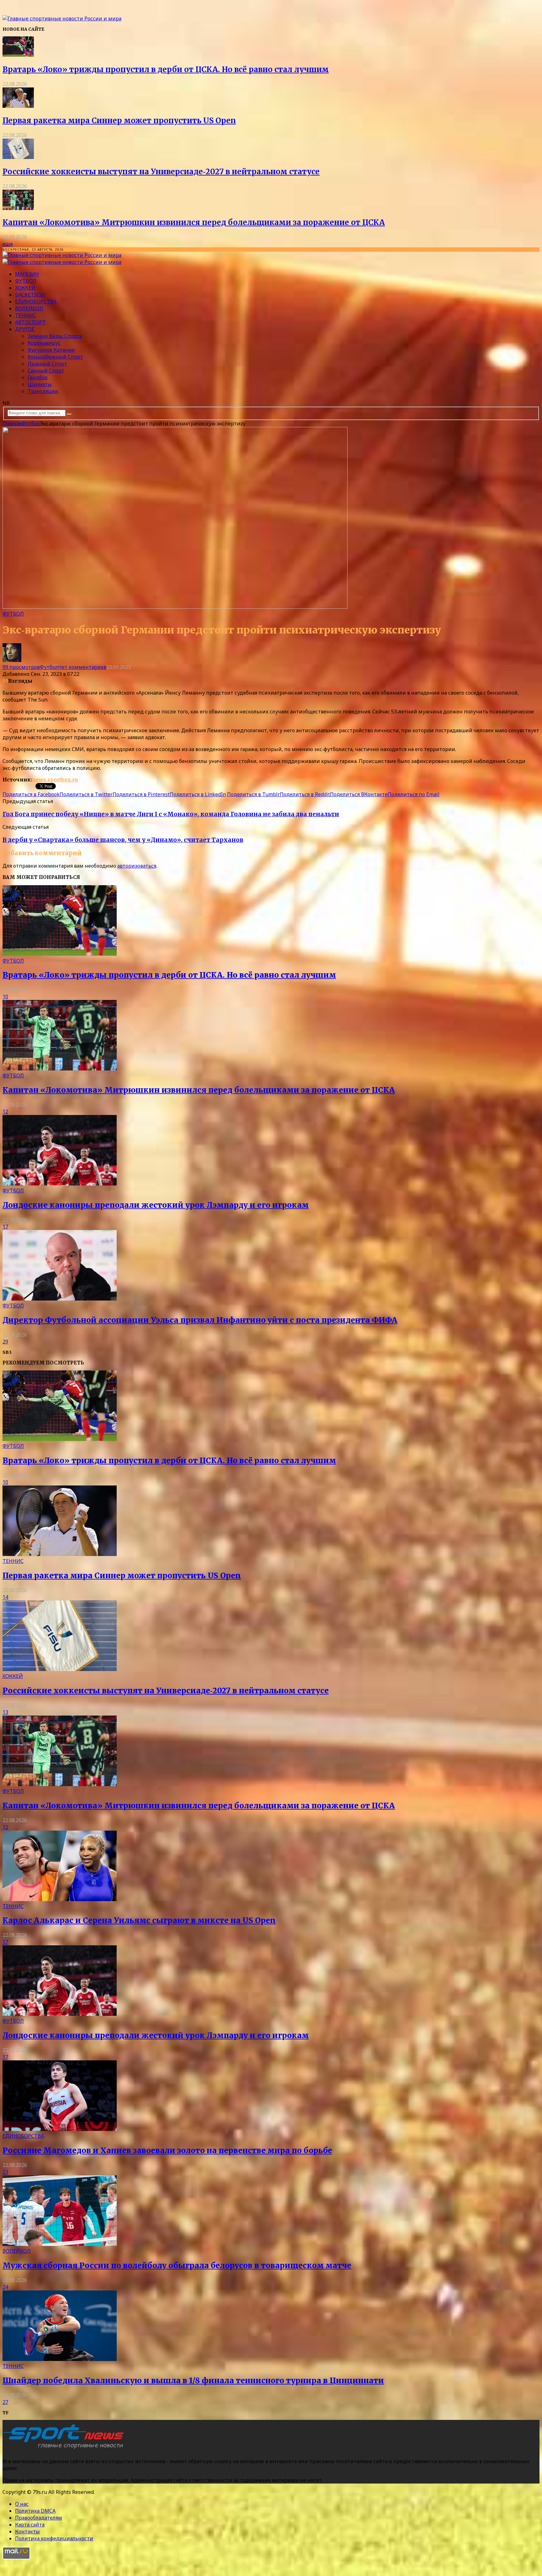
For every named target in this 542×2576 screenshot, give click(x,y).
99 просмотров (21, 667)
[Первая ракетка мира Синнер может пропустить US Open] (18, 106)
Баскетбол (30, 295)
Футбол (26, 281)
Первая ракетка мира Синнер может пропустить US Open (119, 121)
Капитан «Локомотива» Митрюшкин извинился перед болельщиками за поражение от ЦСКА (194, 222)
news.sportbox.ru (55, 780)
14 (5, 1597)
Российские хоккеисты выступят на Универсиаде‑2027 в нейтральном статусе (161, 172)
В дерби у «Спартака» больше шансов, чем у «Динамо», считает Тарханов (123, 840)
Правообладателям (39, 2518)
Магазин (27, 274)
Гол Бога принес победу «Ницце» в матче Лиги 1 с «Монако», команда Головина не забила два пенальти (171, 814)
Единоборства (36, 302)
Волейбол (29, 308)
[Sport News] (62, 18)
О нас (22, 2504)
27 (5, 2402)
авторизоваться (137, 866)
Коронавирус (44, 343)
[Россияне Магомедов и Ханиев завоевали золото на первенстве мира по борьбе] (60, 2129)
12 (5, 1112)
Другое (25, 329)
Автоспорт (30, 322)
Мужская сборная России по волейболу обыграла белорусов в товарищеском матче (177, 2266)
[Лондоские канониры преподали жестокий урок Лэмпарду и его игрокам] (60, 1184)
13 (5, 1712)
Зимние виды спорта (55, 336)
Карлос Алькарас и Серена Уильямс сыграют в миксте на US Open (139, 1920)
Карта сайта (30, 2525)
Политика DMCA (35, 2511)
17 (5, 1227)
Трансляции (43, 391)
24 (5, 2287)
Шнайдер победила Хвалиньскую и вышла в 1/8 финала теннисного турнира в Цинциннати (193, 2381)
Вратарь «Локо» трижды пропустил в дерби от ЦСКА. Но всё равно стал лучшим (166, 69)
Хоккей (25, 288)
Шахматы (40, 384)
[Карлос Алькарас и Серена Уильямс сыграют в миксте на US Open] (60, 1899)
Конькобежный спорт (55, 357)
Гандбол (38, 377)
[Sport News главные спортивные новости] (65, 2449)
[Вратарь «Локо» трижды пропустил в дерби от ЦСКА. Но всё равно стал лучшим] (18, 55)
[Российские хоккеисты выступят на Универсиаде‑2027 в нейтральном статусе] (18, 157)
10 (5, 996)
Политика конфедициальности (54, 2538)
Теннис (26, 315)
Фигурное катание (51, 350)
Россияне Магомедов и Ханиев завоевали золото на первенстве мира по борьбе (167, 2150)
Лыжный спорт (47, 364)
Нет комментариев (82, 667)
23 (5, 2172)
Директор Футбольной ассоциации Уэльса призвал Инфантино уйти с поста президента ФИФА (200, 1320)
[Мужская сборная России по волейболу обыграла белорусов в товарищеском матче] (60, 2244)
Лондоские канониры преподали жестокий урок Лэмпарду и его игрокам (156, 1205)
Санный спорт (46, 371)
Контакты (27, 2531)
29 (5, 1342)
